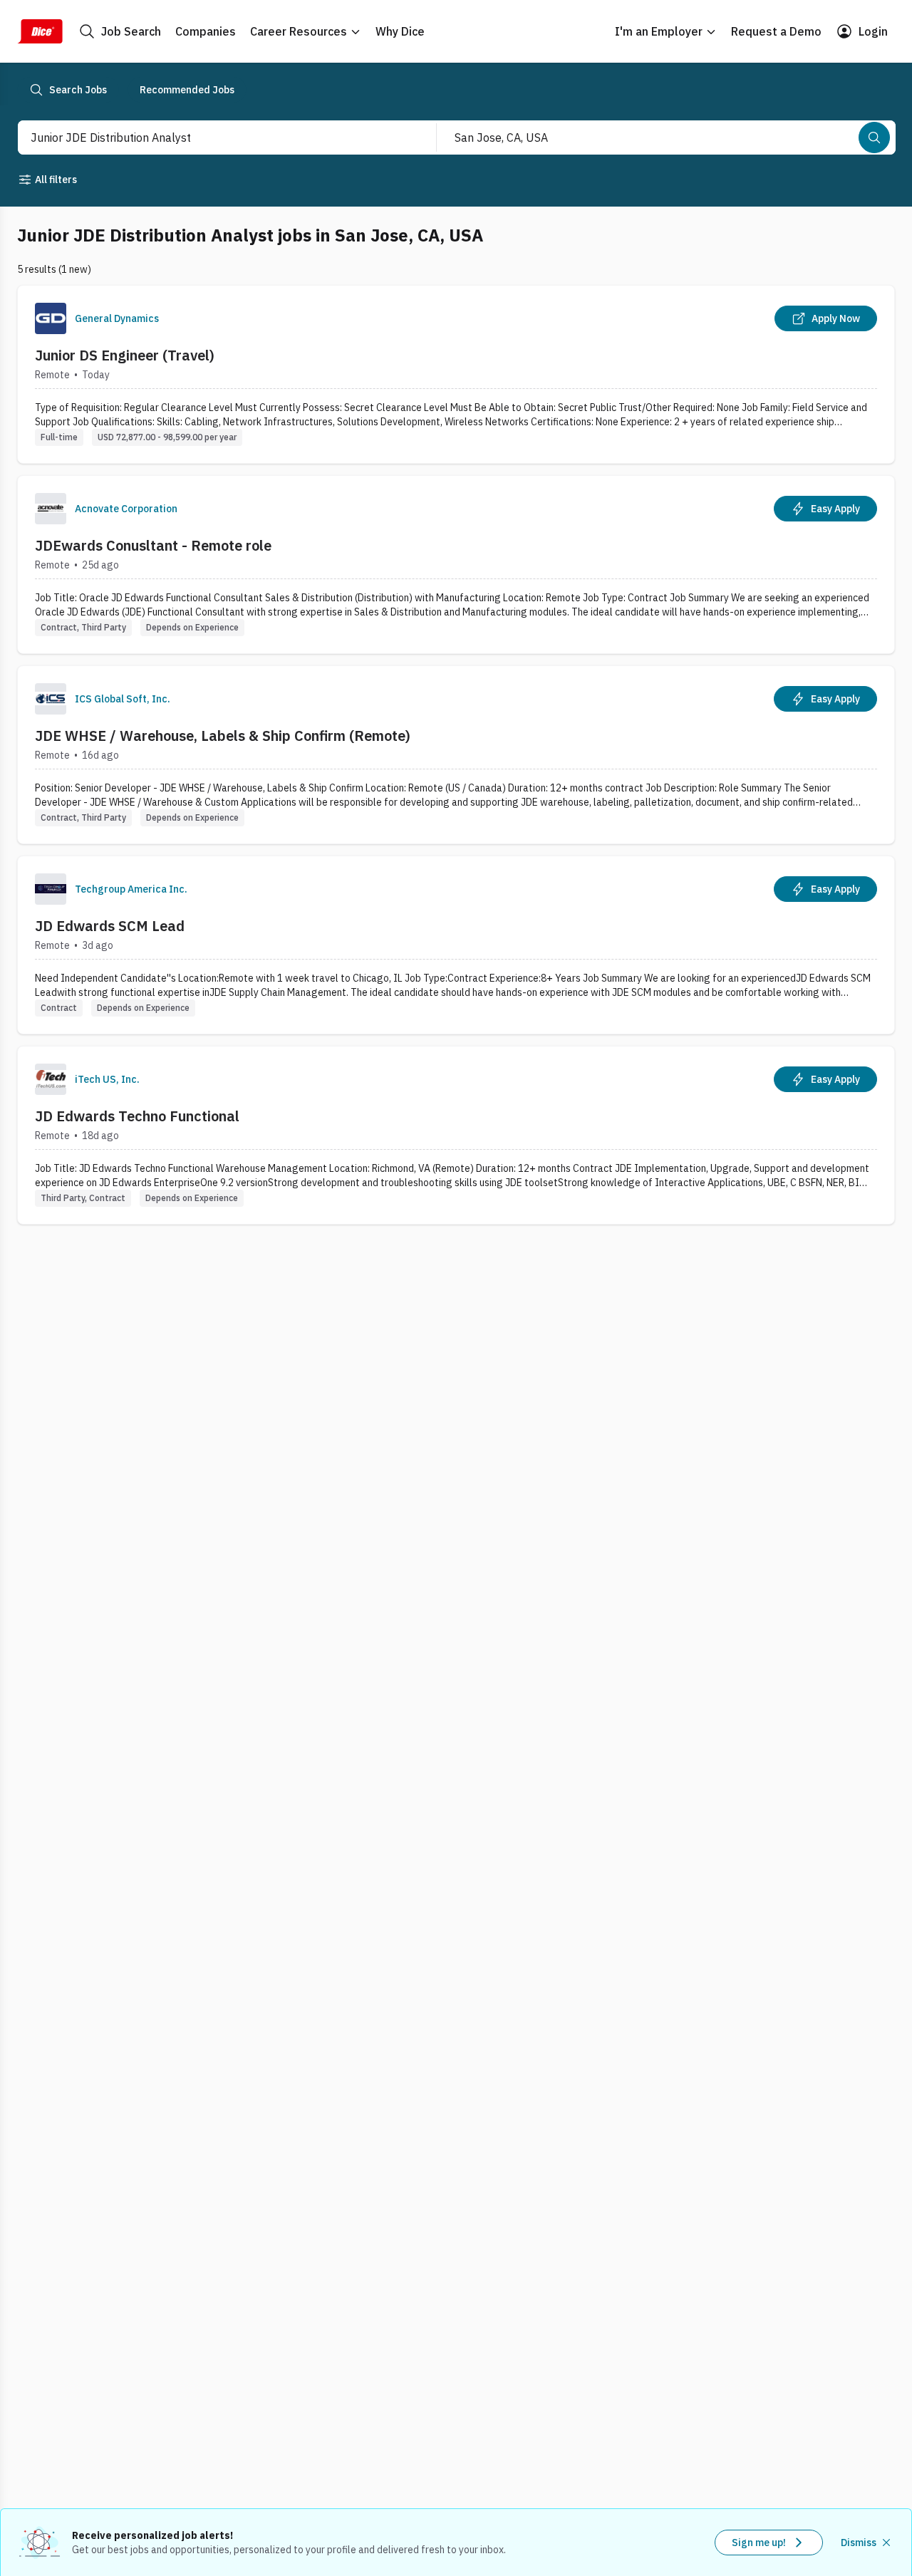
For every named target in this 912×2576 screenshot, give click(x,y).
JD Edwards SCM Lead (110, 926)
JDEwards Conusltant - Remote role (153, 545)
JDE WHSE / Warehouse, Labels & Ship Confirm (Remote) (223, 736)
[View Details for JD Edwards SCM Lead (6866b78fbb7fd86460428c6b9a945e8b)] (456, 945)
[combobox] (212, 137)
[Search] (874, 137)
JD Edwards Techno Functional (137, 1116)
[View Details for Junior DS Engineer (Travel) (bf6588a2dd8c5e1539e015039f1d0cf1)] (456, 374)
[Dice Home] (40, 31)
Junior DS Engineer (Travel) (125, 355)
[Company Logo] (51, 318)
